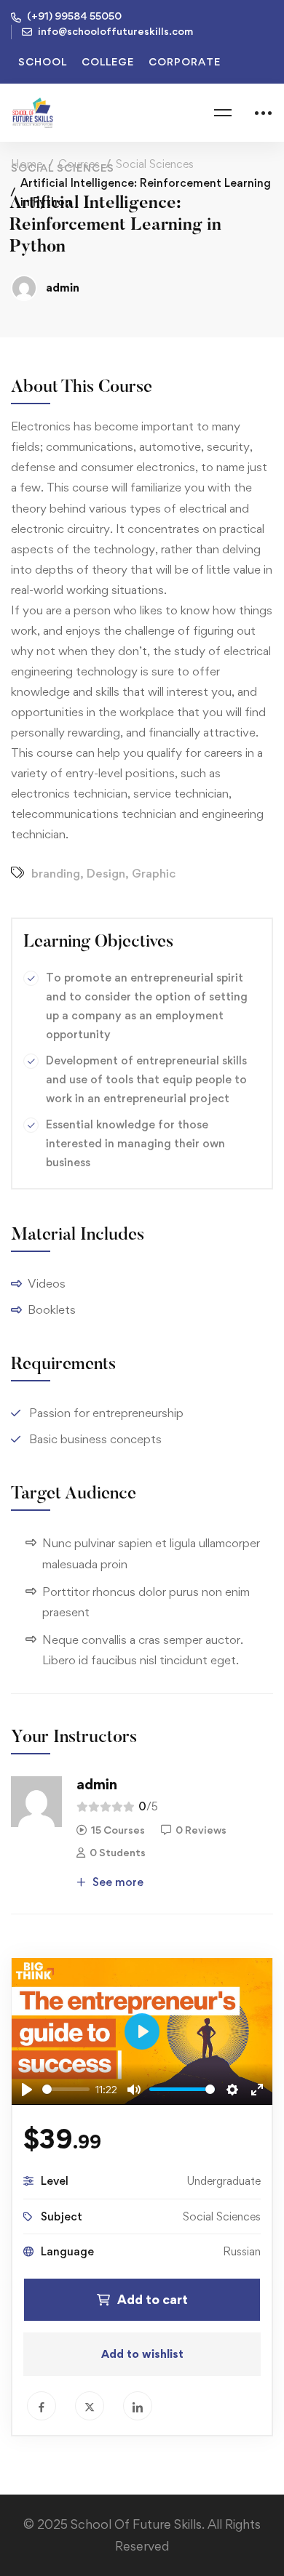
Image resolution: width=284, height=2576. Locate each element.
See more (117, 1882)
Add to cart (153, 2299)
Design (106, 873)
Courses (79, 164)
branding (56, 873)
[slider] (66, 2089)
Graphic (154, 873)
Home (27, 164)
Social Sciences (155, 164)
